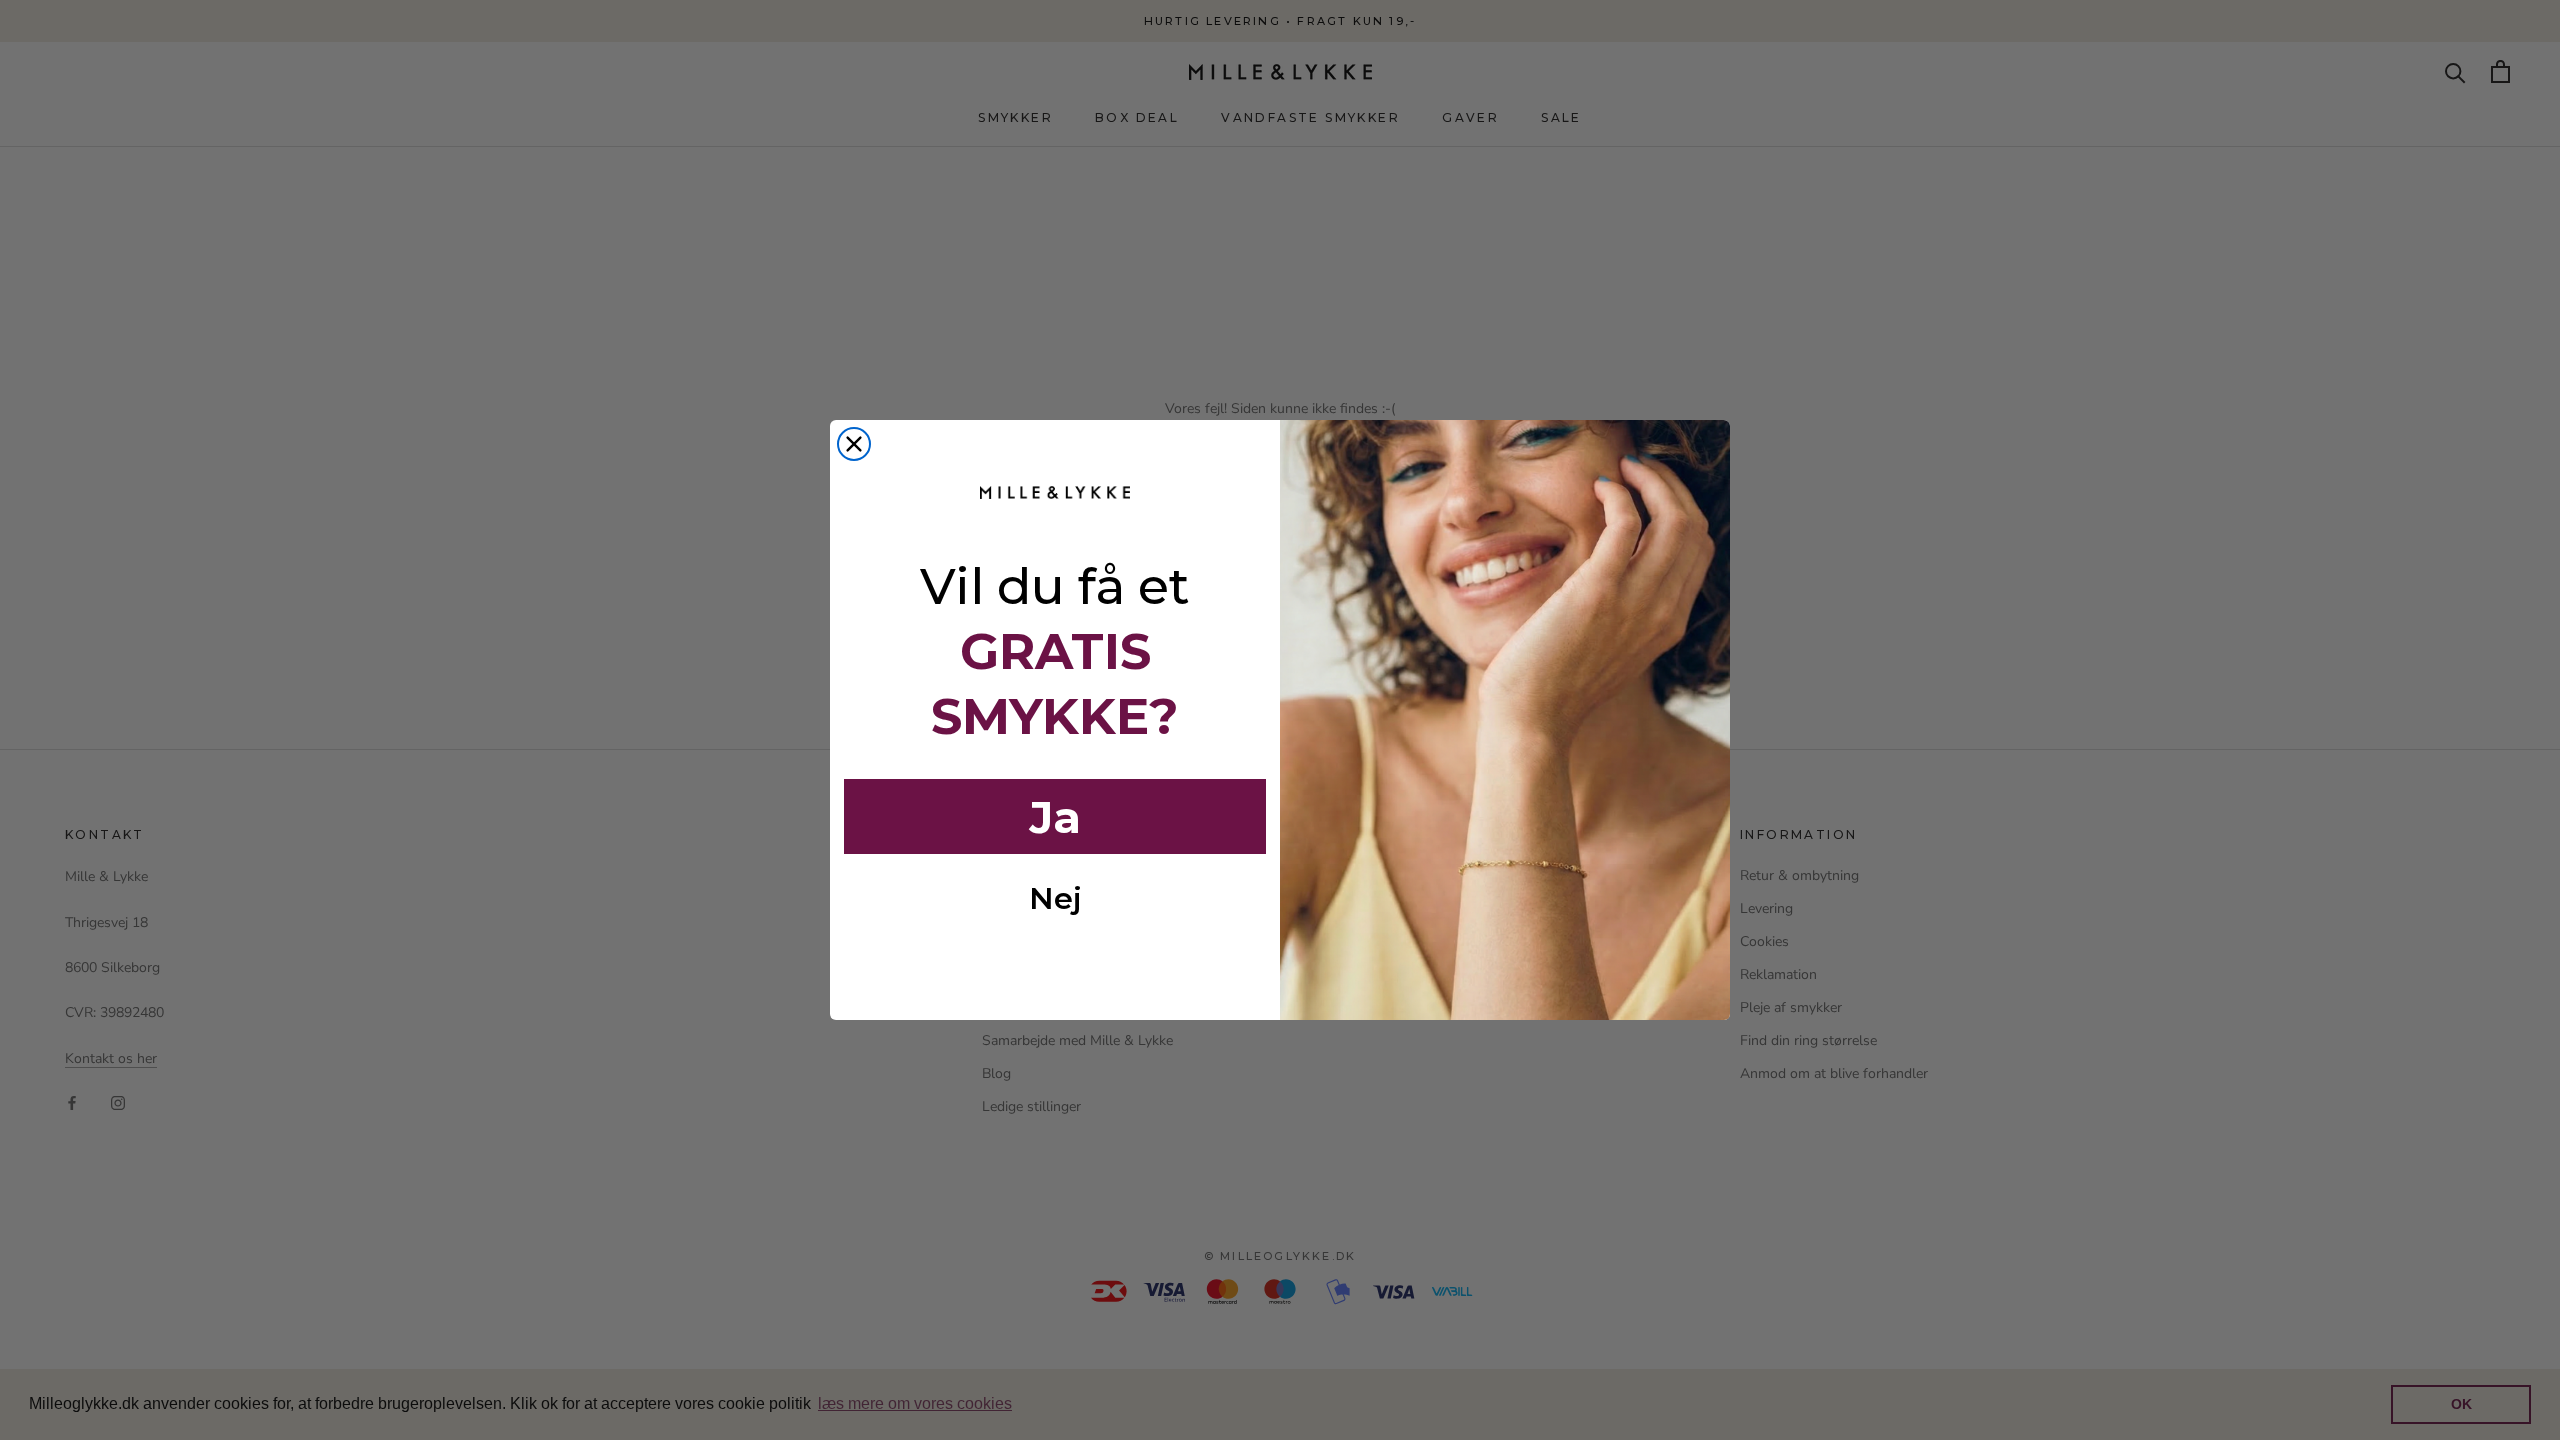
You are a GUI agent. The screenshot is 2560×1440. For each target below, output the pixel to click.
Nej (1055, 898)
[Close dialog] (854, 444)
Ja (1055, 817)
